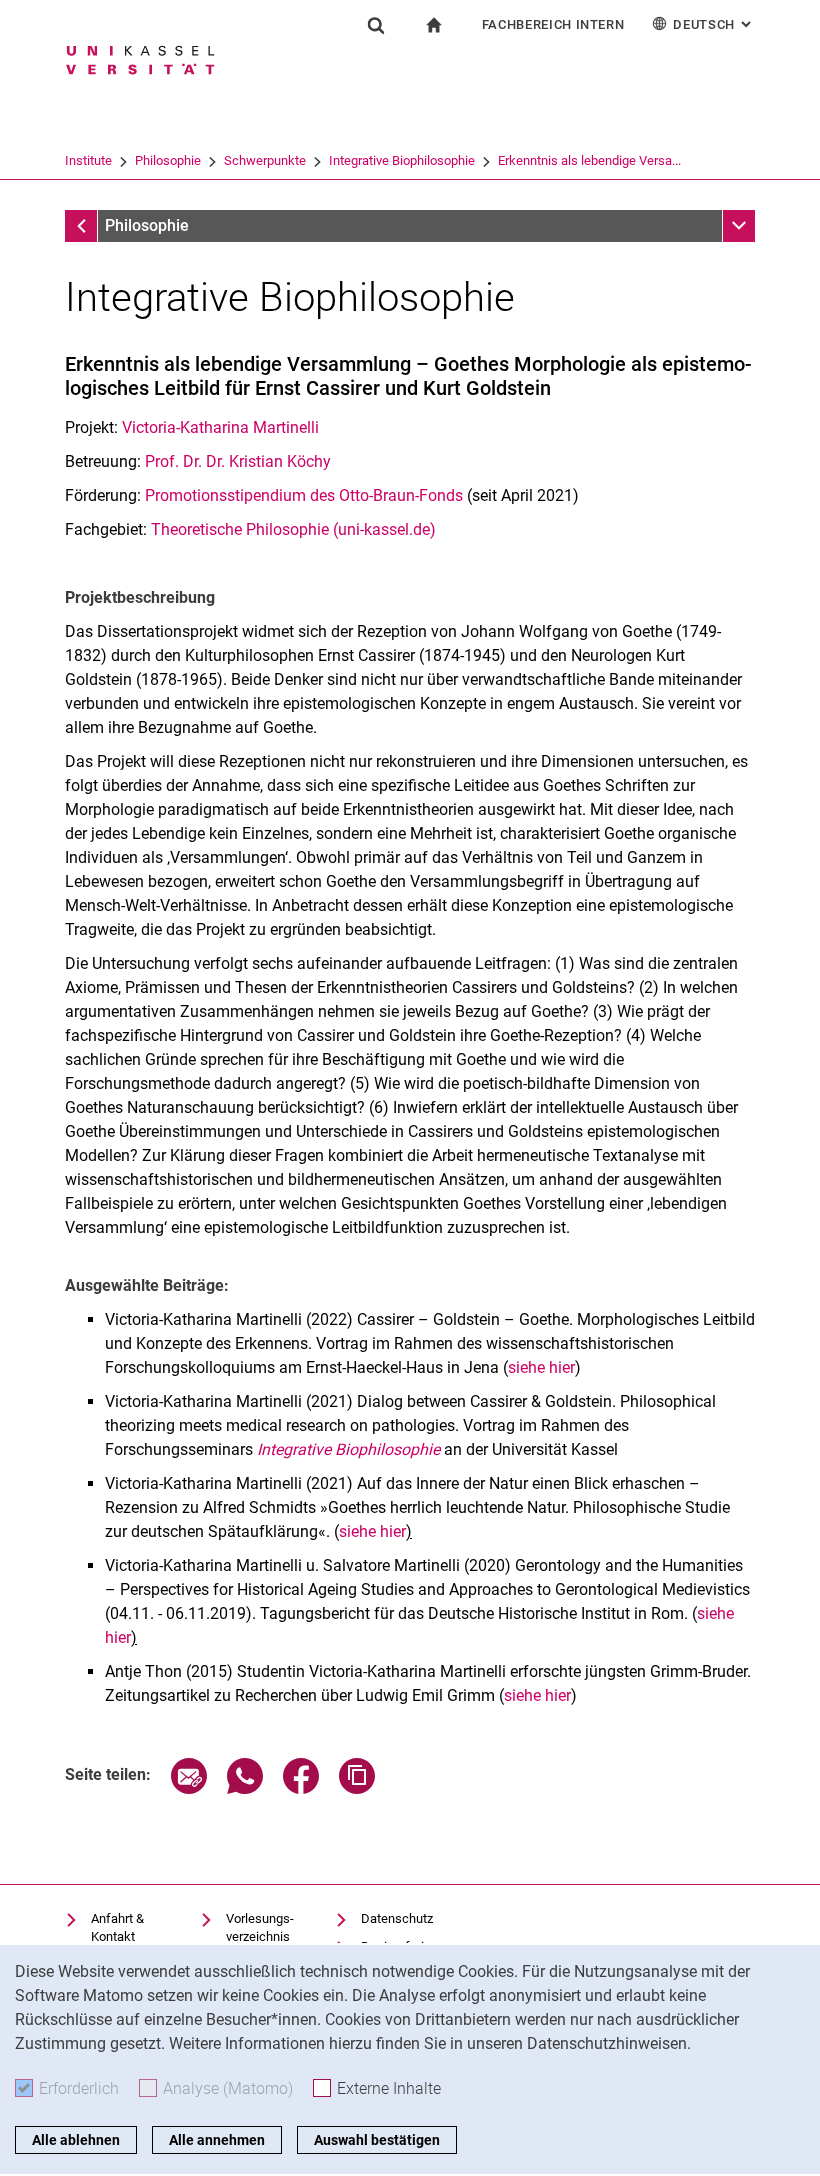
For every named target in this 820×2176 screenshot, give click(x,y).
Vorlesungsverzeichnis (260, 1927)
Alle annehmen (217, 2140)
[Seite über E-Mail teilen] (189, 1788)
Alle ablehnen (76, 2140)
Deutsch (714, 24)
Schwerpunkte (265, 160)
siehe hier (541, 1367)
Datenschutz (397, 1918)
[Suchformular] (376, 25)
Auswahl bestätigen (377, 2140)
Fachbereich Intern (553, 24)
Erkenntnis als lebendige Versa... (589, 160)
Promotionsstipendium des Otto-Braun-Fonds (304, 495)
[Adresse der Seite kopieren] (357, 1788)
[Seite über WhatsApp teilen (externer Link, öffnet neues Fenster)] (245, 1788)
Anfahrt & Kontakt (117, 1927)
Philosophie (168, 160)
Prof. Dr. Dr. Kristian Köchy (240, 461)
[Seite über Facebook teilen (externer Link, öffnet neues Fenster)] (301, 1788)
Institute (88, 160)
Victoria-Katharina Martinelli (220, 427)
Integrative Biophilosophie (402, 160)
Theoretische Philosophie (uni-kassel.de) (293, 529)
